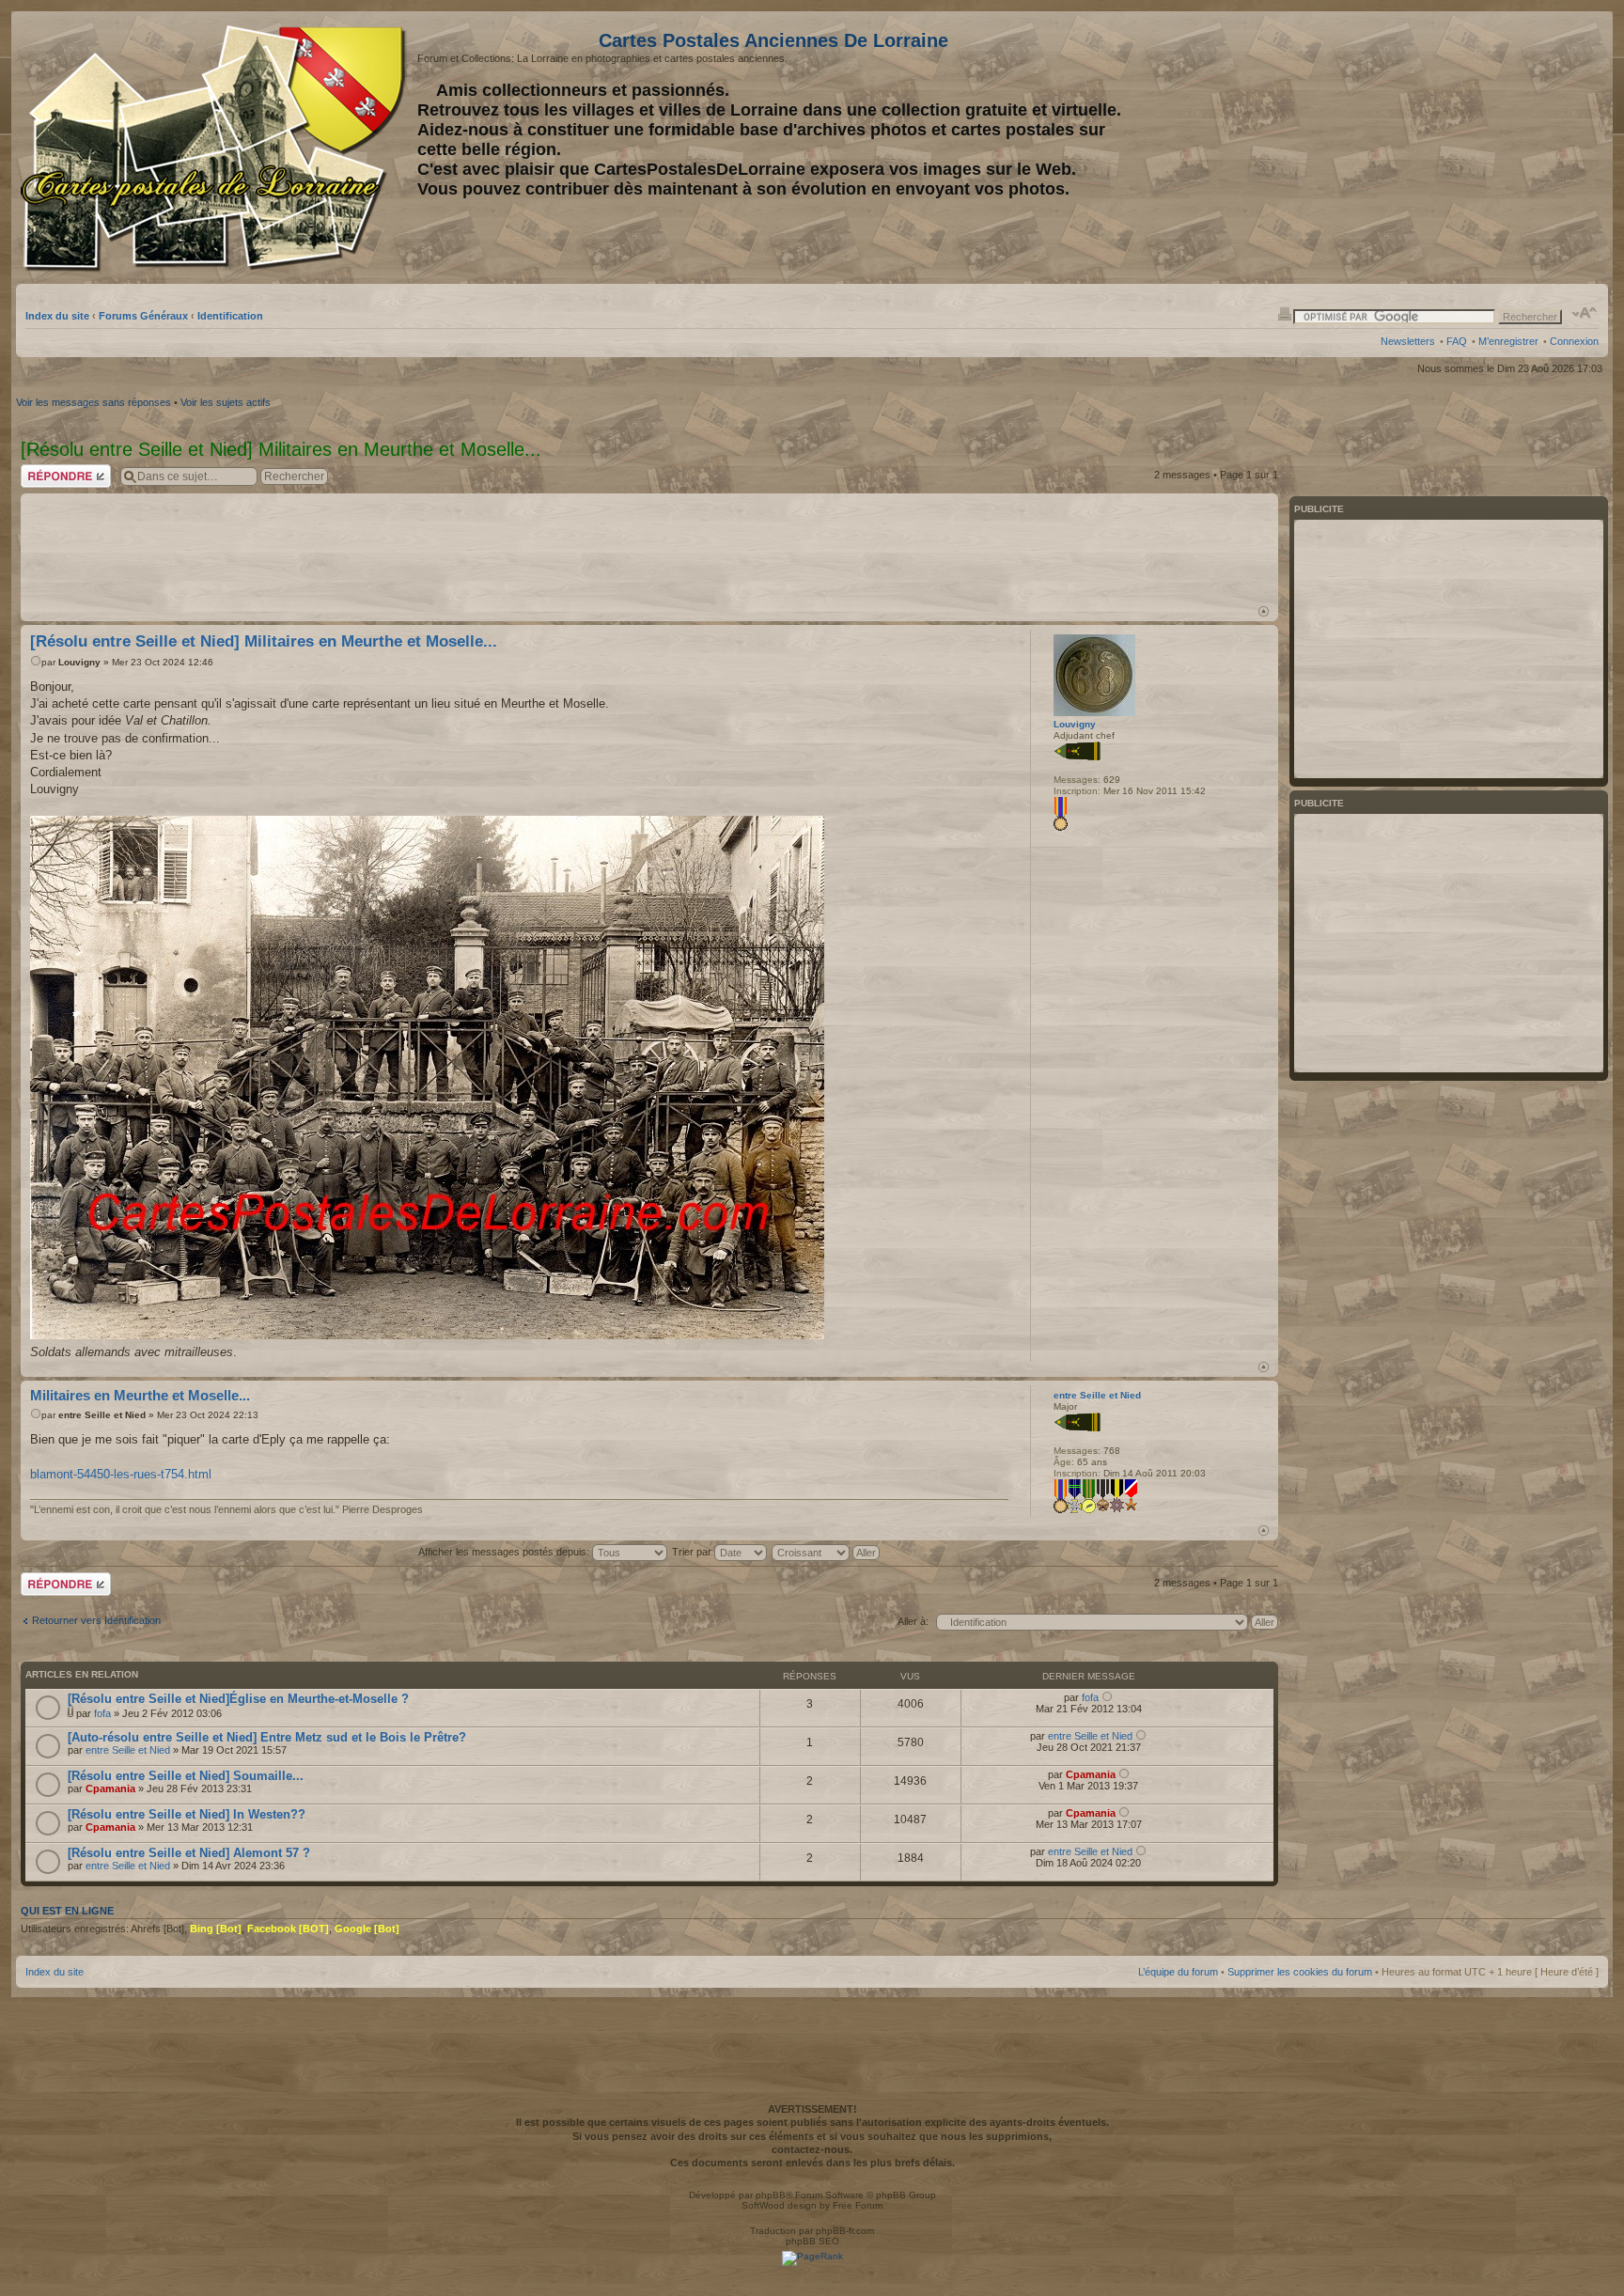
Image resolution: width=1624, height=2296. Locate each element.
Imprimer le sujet (1285, 313)
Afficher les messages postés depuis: (505, 1552)
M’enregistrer (1508, 341)
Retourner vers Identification (96, 1620)
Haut (1264, 611)
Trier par (693, 1552)
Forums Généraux (143, 316)
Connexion (1574, 341)
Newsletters (1408, 341)
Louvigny (79, 662)
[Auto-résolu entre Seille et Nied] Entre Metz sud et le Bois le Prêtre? (267, 1737)
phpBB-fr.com (845, 2231)
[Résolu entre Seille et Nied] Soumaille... (186, 1776)
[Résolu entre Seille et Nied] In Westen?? (187, 1814)
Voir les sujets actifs (226, 402)
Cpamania (110, 1788)
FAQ (1457, 341)
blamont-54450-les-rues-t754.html (121, 1474)
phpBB (771, 2195)
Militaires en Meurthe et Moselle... (140, 1395)
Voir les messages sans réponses (94, 402)
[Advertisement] (1450, 148)
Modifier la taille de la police (1585, 313)
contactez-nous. (812, 2149)
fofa (102, 1713)
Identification (230, 316)
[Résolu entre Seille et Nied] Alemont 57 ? (189, 1853)
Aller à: (913, 1621)
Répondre (43, 470)
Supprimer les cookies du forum (1300, 1972)
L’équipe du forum (1178, 1972)
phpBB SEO (812, 2241)
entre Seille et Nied (102, 1415)
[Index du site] (217, 148)
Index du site (57, 316)
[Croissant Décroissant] (827, 1552)
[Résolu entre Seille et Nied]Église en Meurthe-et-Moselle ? (238, 1699)
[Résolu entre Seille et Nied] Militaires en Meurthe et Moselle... (264, 641)
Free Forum (858, 2205)
